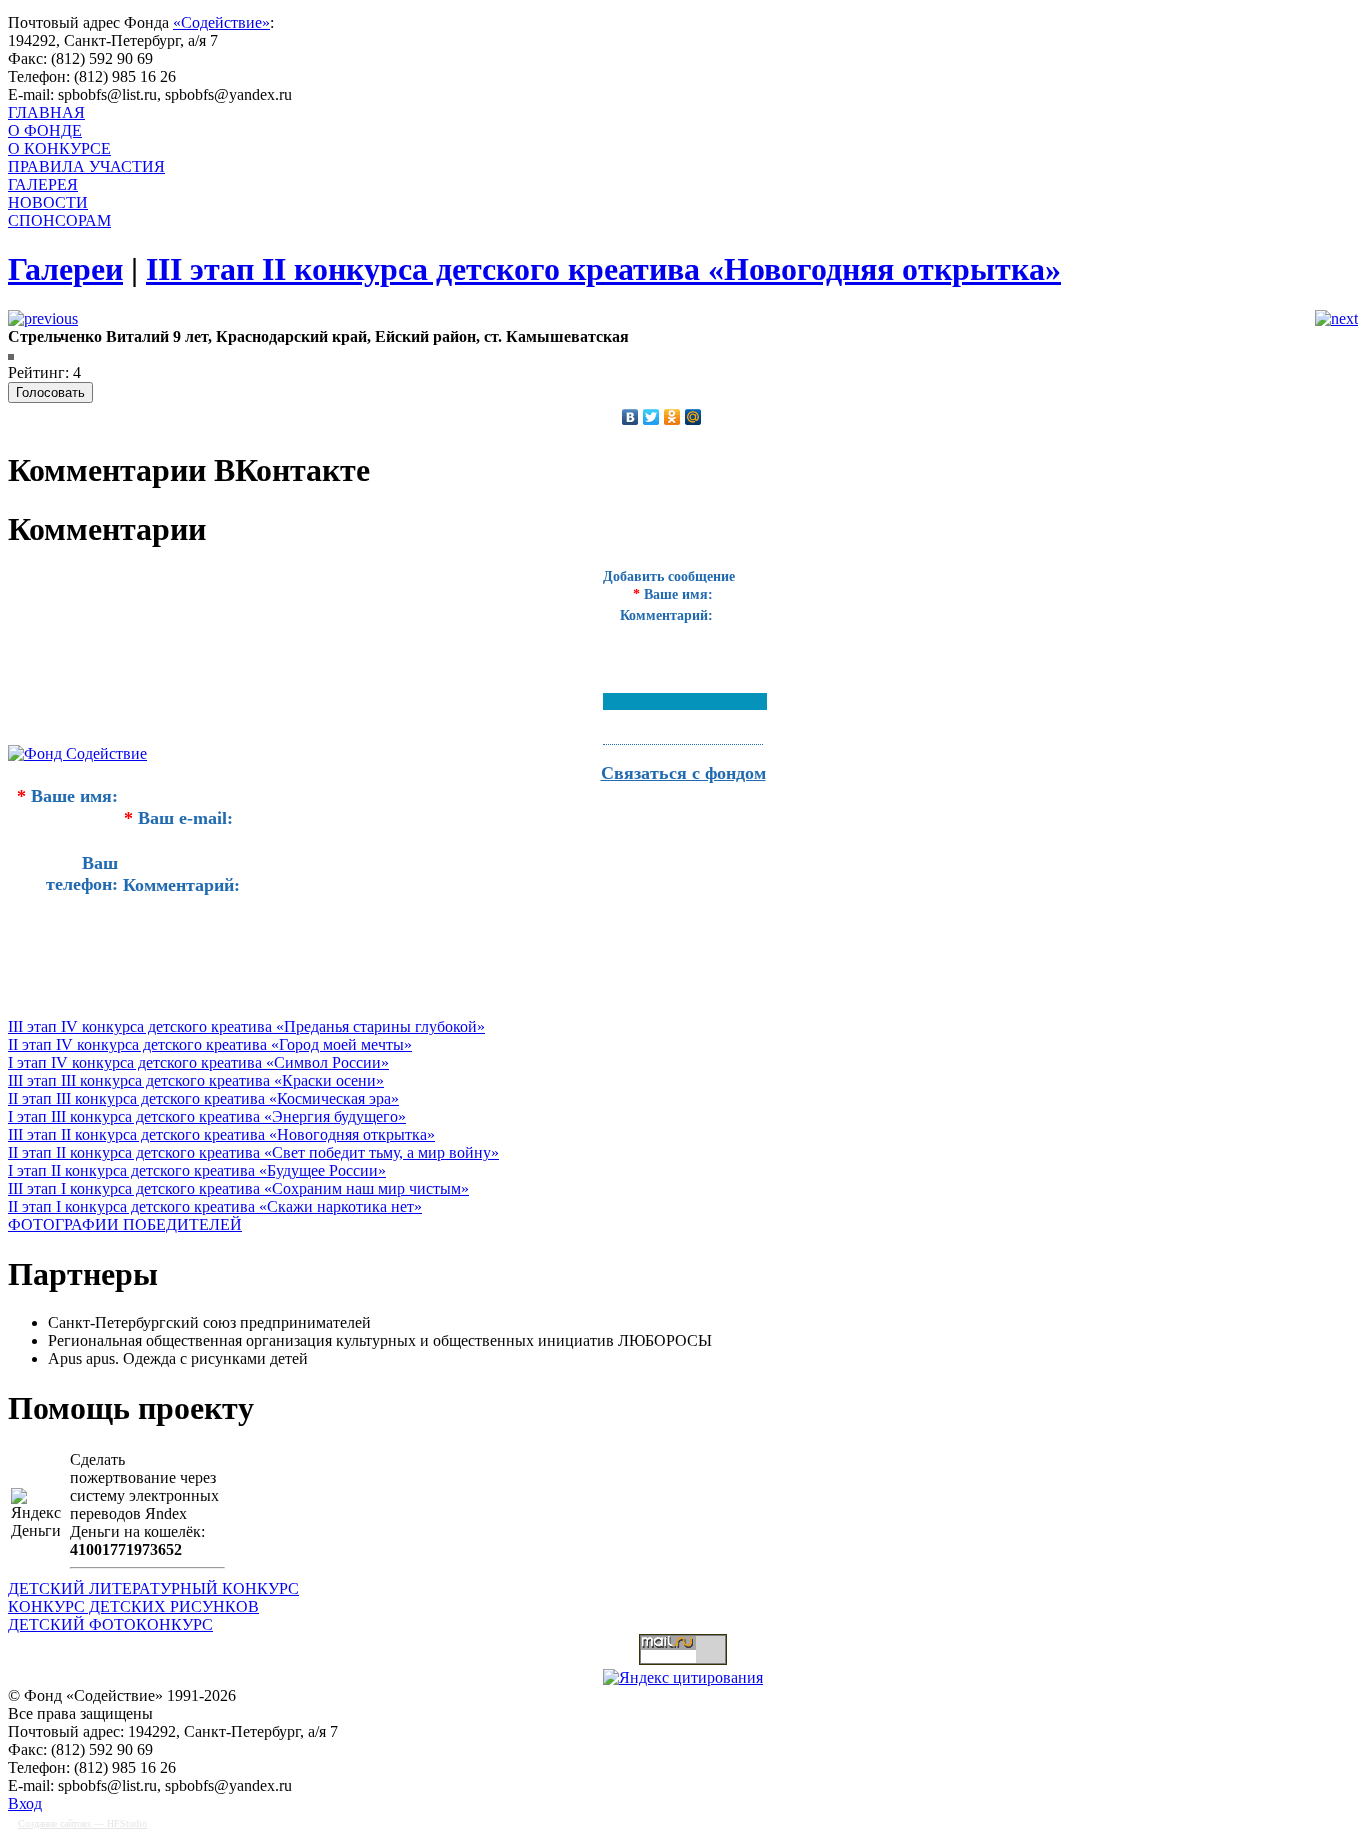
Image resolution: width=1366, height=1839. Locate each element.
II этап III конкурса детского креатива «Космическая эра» (203, 1098)
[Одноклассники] (672, 417)
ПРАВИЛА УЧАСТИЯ (86, 166)
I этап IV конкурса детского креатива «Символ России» (198, 1062)
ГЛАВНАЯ (46, 112)
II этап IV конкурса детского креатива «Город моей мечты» (210, 1044)
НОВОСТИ (48, 202)
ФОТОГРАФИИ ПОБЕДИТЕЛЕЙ (125, 1224)
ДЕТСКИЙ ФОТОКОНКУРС (110, 1624)
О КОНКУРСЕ (59, 148)
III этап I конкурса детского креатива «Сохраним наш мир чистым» (238, 1188)
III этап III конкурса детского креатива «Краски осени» (196, 1080)
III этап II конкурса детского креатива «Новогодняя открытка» (221, 1134)
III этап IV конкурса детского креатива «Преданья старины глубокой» (246, 1026)
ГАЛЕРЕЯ (43, 184)
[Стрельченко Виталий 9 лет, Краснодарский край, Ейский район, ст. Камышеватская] (11, 354)
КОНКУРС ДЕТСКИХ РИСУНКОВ (133, 1606)
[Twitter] (651, 417)
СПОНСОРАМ (59, 220)
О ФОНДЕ (45, 130)
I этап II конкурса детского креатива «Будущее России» (197, 1170)
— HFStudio (82, 1823)
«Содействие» (221, 22)
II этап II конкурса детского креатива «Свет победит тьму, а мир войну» (253, 1152)
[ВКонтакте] (630, 417)
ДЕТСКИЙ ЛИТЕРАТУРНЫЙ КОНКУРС (153, 1588)
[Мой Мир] (693, 417)
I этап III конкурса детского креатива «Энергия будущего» (207, 1116)
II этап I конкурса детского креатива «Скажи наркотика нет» (215, 1206)
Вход (25, 1803)
